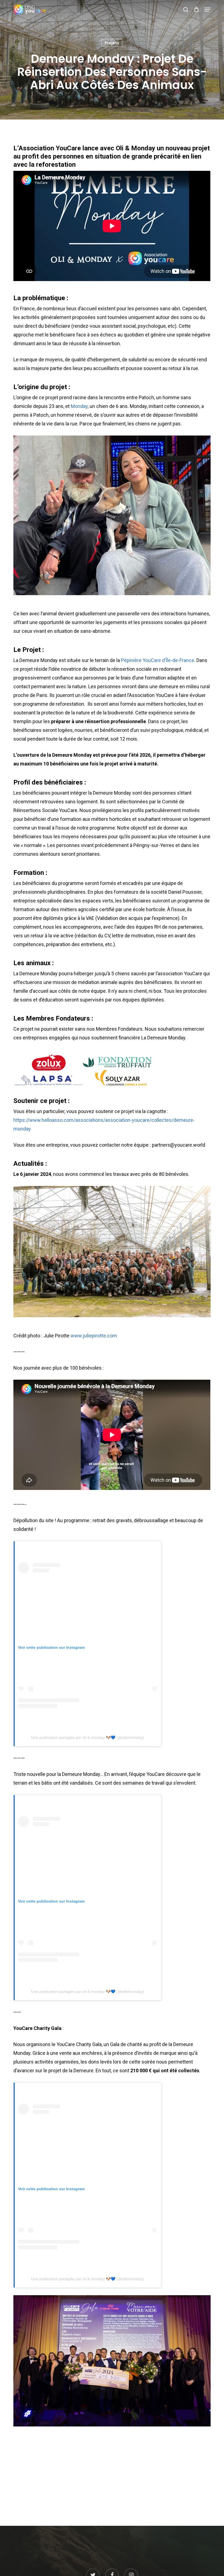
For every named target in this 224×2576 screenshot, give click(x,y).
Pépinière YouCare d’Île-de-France (158, 660)
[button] (207, 10)
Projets (112, 43)
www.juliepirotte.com (94, 1336)
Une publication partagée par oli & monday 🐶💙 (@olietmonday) (88, 1737)
